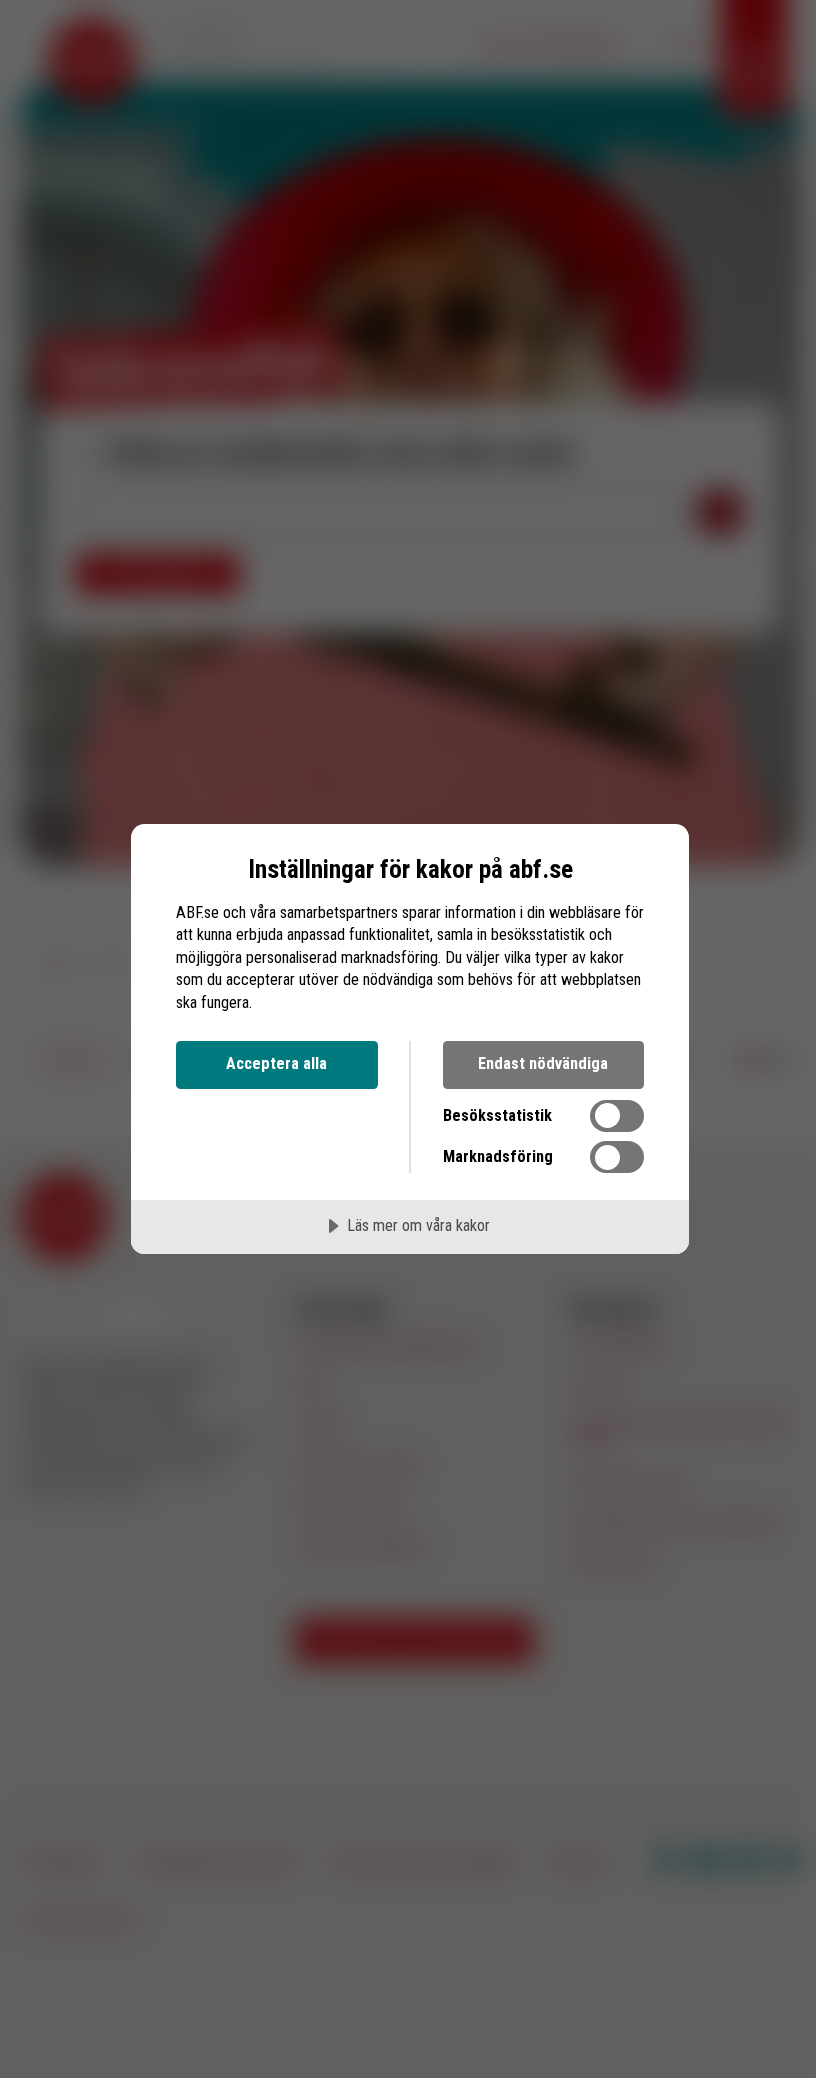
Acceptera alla (276, 1063)
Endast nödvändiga (543, 1063)
